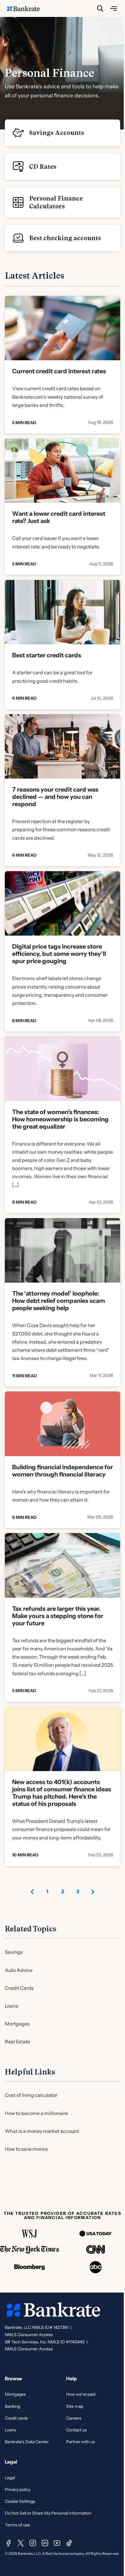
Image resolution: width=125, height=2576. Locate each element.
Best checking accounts (65, 238)
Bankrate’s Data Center (27, 2442)
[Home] (27, 8)
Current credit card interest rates (59, 371)
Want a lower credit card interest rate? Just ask (59, 517)
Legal (10, 2478)
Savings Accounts (57, 133)
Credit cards (16, 2418)
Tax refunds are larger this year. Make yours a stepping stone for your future (58, 1616)
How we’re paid (81, 2394)
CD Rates (43, 167)
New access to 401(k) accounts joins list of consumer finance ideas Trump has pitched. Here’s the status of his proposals (62, 1793)
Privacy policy (18, 2489)
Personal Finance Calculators (56, 202)
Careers (74, 2418)
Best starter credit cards (47, 655)
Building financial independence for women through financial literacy (62, 1471)
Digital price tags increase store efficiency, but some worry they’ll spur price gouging (59, 954)
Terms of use (17, 2525)
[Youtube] (57, 2543)
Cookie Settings (20, 2501)
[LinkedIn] (45, 2543)
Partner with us (81, 2442)
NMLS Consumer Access (29, 2335)
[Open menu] (113, 8)
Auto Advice (19, 1970)
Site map (75, 2406)
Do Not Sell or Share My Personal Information (48, 2513)
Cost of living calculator (31, 2095)
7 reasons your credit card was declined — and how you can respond (55, 797)
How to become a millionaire (36, 2113)
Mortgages (17, 2024)
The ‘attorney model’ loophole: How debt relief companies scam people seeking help (59, 1301)
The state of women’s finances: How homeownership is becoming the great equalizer (60, 1119)
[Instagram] (33, 2543)
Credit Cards (19, 1988)
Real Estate (17, 2042)
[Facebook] (8, 2543)
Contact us (76, 2430)
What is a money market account (42, 2131)
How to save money (26, 2149)
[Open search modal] (100, 8)
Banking (12, 2406)
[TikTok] (69, 2543)
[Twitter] (21, 2543)
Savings (14, 1952)
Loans (12, 2006)
